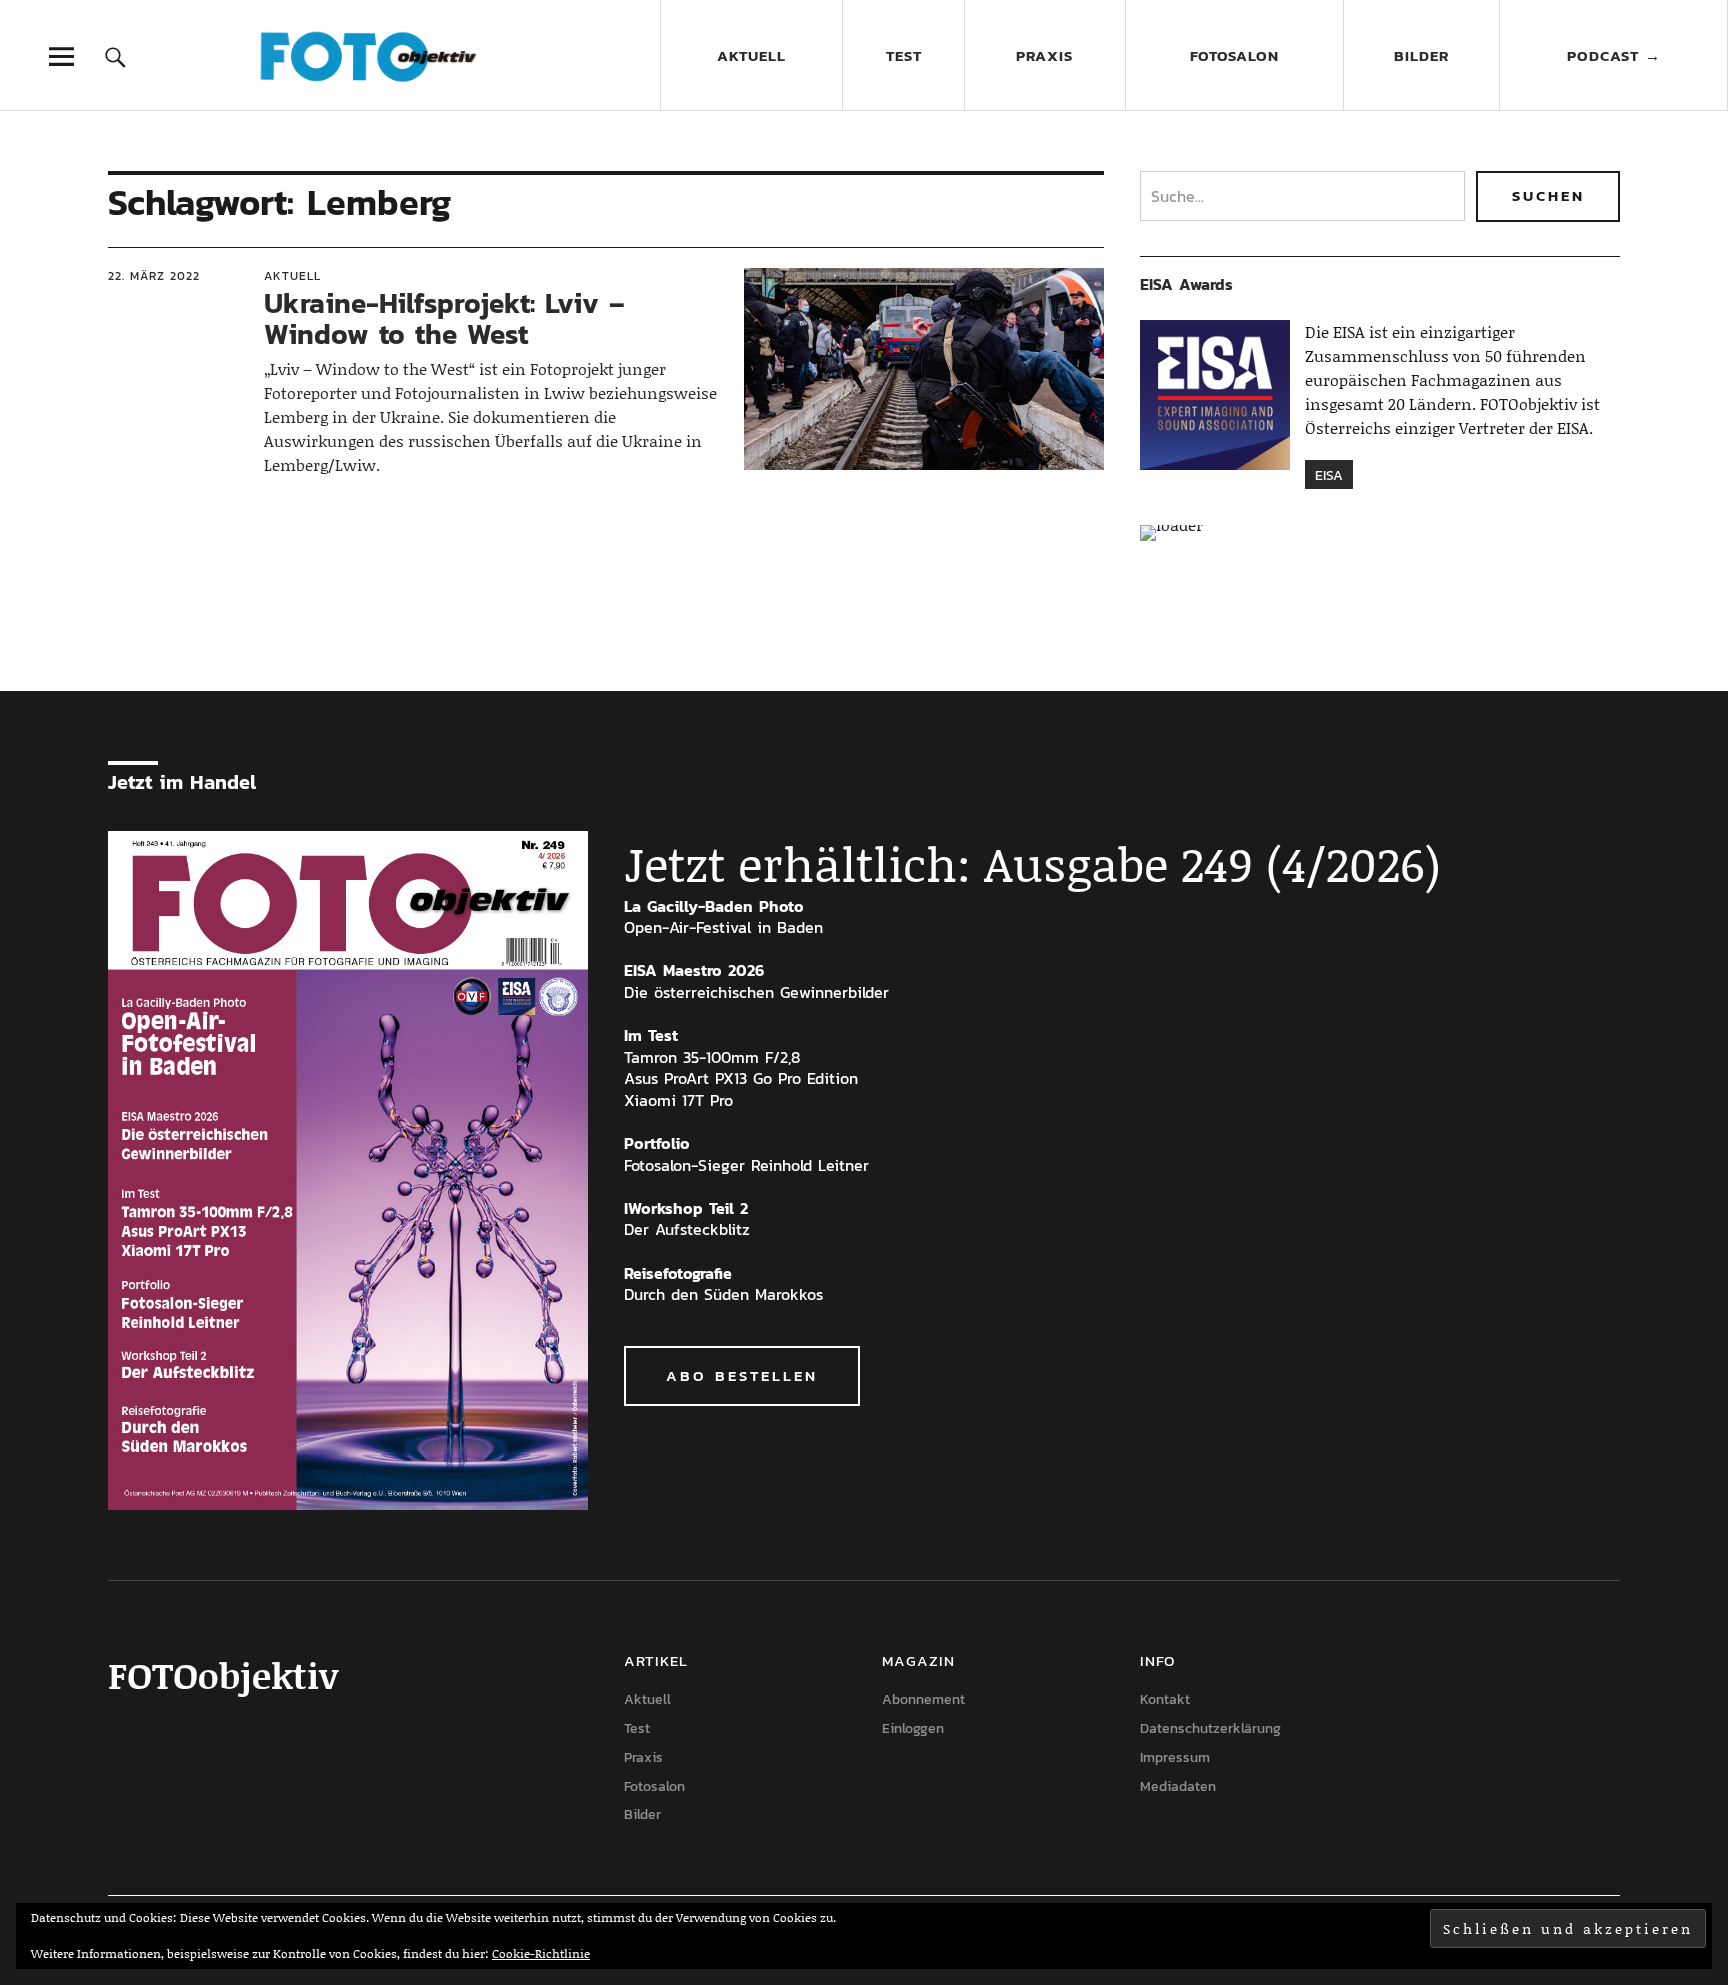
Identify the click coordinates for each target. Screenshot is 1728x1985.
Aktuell (751, 55)
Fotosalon (1234, 55)
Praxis (1044, 55)
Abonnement (923, 1699)
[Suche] (116, 56)
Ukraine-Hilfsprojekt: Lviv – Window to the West (444, 318)
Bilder (1421, 55)
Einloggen (913, 1728)
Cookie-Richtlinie (541, 1953)
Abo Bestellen (742, 1375)
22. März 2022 (154, 276)
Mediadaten (1178, 1786)
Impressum (1175, 1757)
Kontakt (1165, 1699)
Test (904, 55)
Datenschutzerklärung (1210, 1728)
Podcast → (1614, 55)
